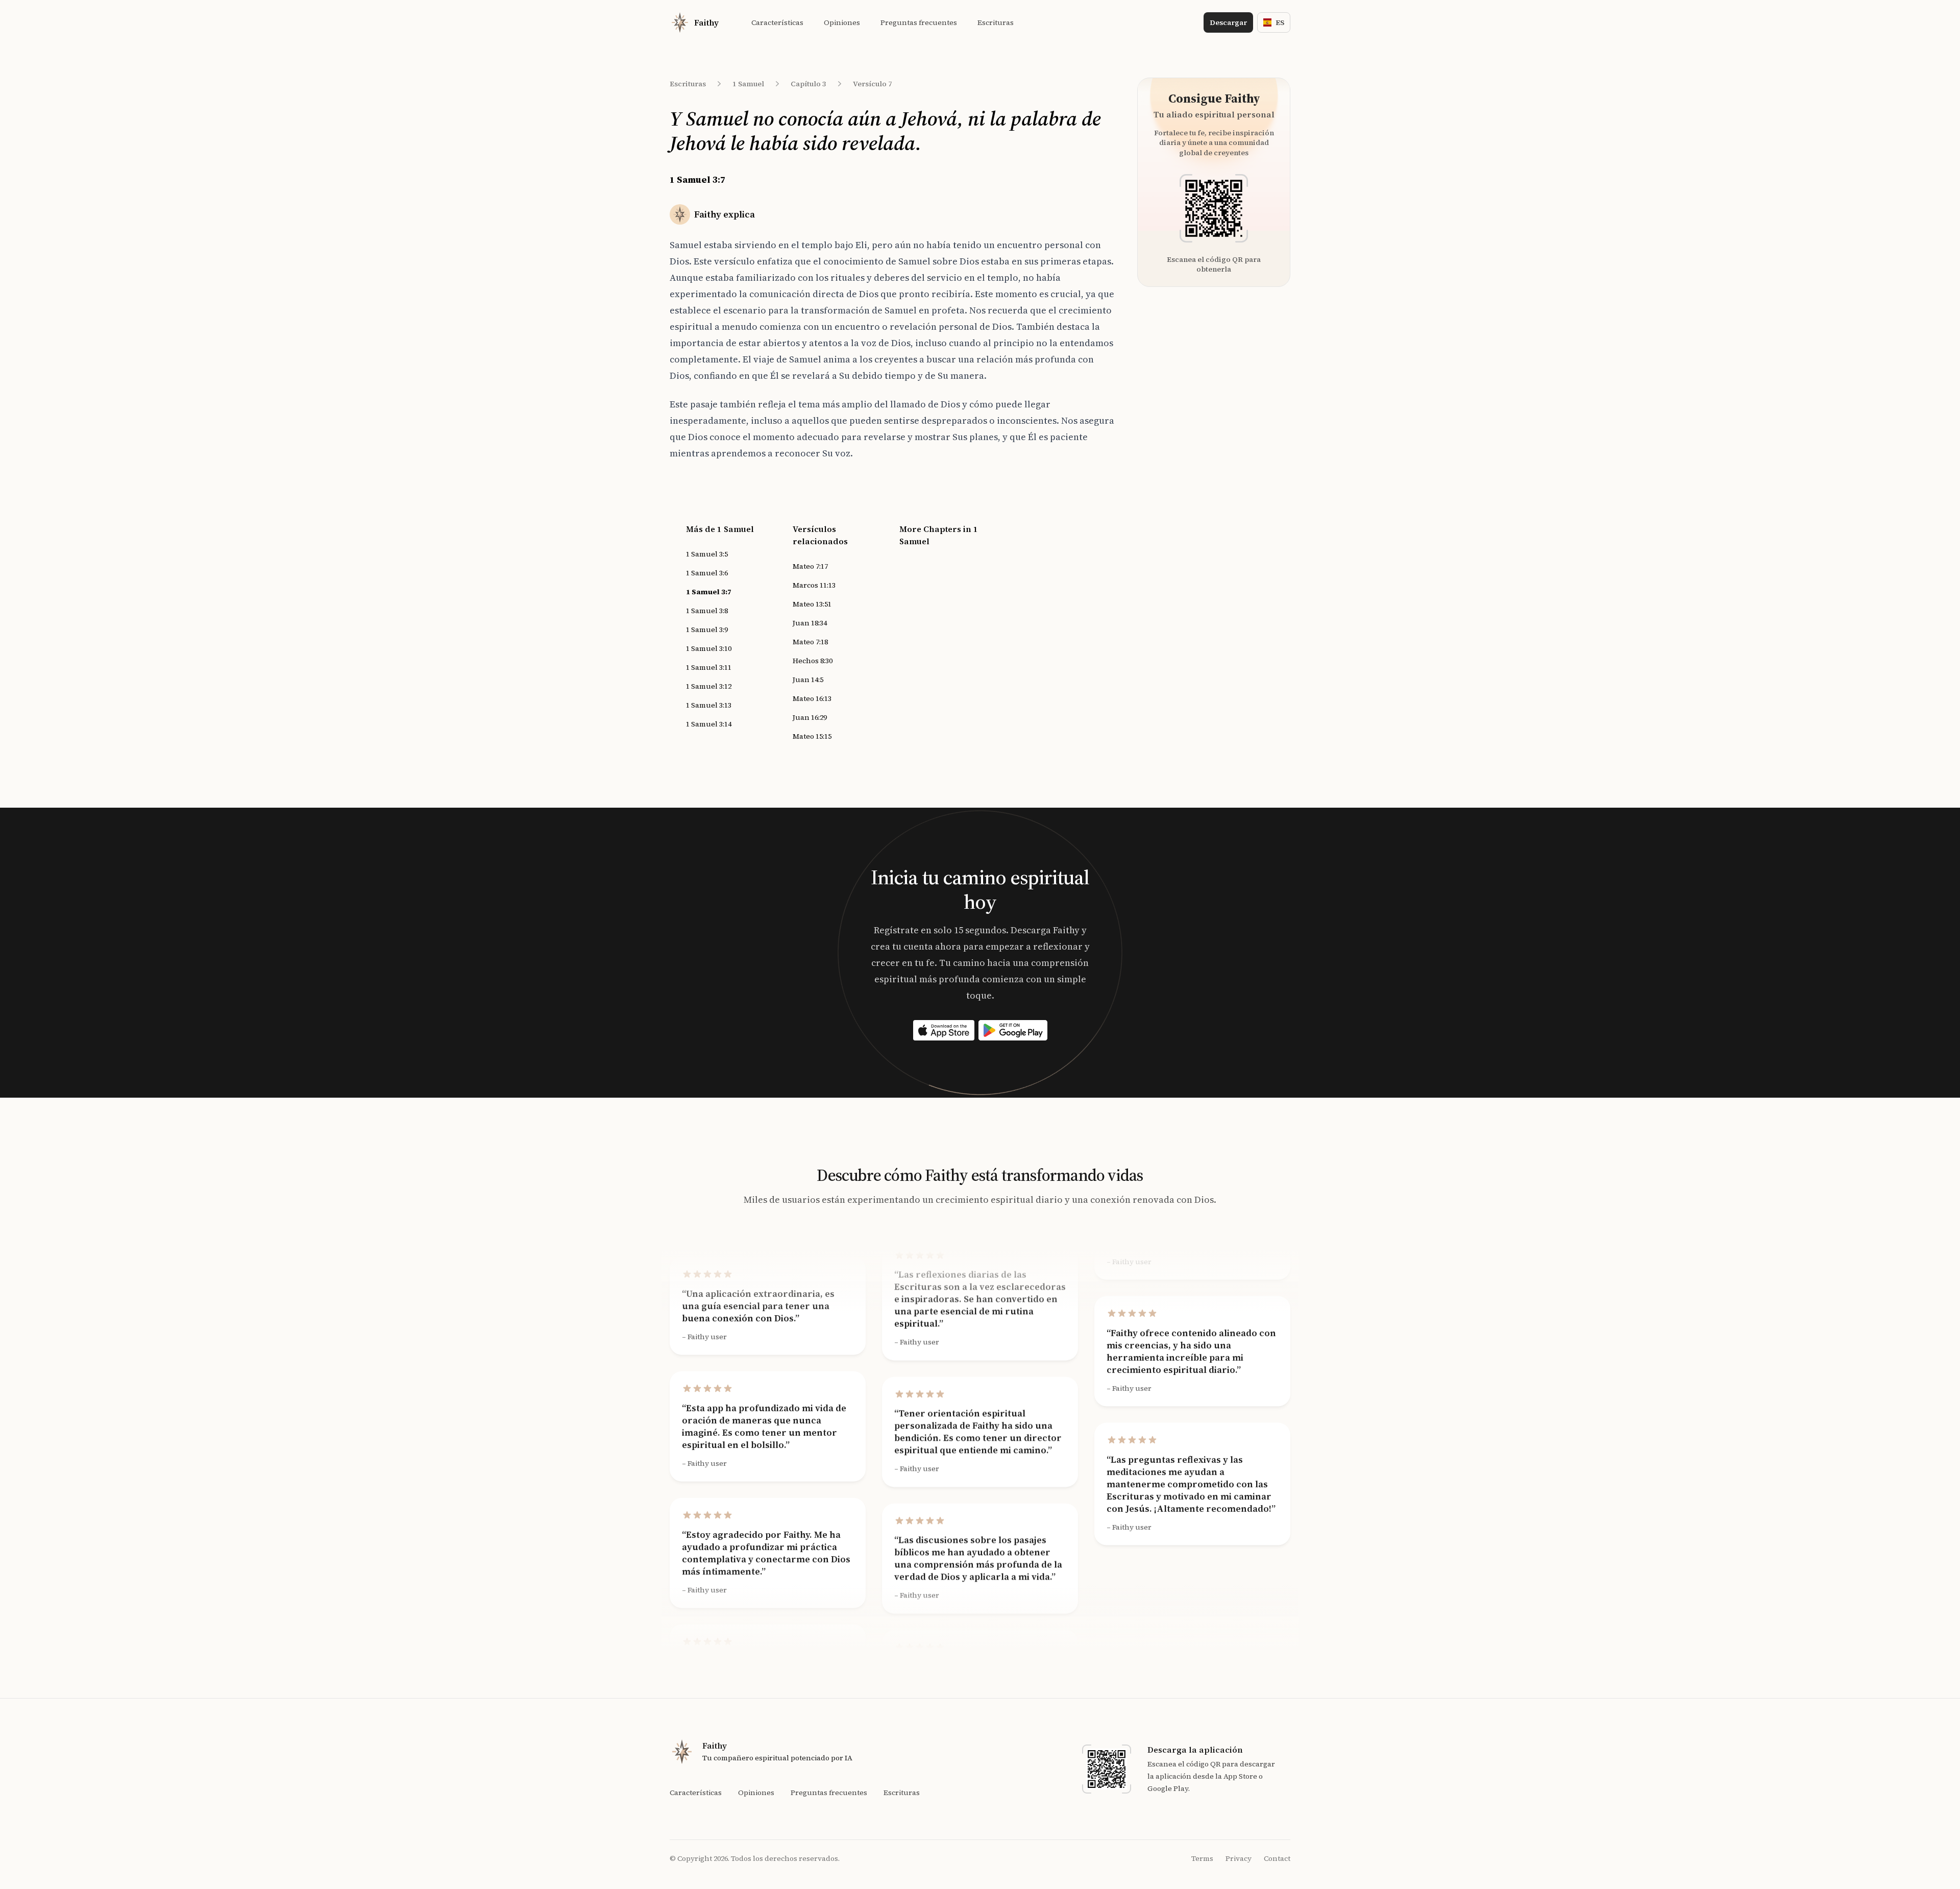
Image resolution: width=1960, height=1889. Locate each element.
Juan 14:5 (808, 680)
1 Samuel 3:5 (707, 554)
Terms (1202, 1858)
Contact (1277, 1858)
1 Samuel (748, 84)
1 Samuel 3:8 (707, 611)
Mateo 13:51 (812, 604)
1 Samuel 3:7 (709, 592)
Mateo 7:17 (810, 566)
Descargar (1228, 22)
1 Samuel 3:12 (709, 686)
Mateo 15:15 (812, 736)
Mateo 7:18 (810, 642)
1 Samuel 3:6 (707, 573)
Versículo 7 (873, 84)
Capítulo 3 (808, 84)
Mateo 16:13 (812, 698)
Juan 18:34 (810, 623)
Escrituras (688, 84)
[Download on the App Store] (944, 1030)
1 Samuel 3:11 (709, 667)
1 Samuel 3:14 (709, 724)
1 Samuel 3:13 (709, 705)
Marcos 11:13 (814, 585)
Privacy (1239, 1858)
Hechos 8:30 (813, 661)
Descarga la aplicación (1195, 1750)
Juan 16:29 (810, 717)
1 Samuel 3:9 (707, 629)
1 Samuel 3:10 (709, 648)
